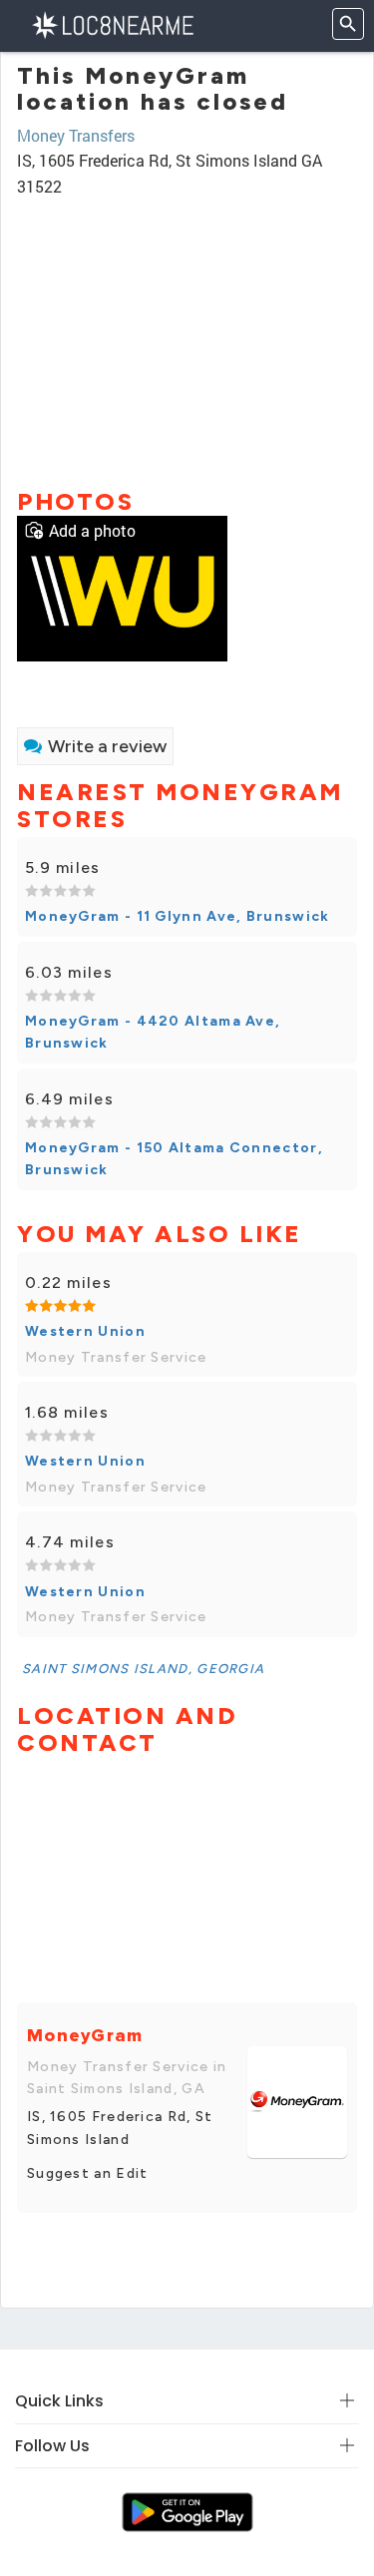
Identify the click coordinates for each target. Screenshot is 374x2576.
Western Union (85, 1331)
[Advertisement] (187, 334)
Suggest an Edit (88, 2173)
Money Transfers (76, 135)
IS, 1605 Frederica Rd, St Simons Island (120, 2128)
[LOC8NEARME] (112, 23)
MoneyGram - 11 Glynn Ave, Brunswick (178, 916)
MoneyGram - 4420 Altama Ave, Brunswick (153, 1032)
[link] (122, 586)
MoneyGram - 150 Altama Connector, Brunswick (174, 1159)
